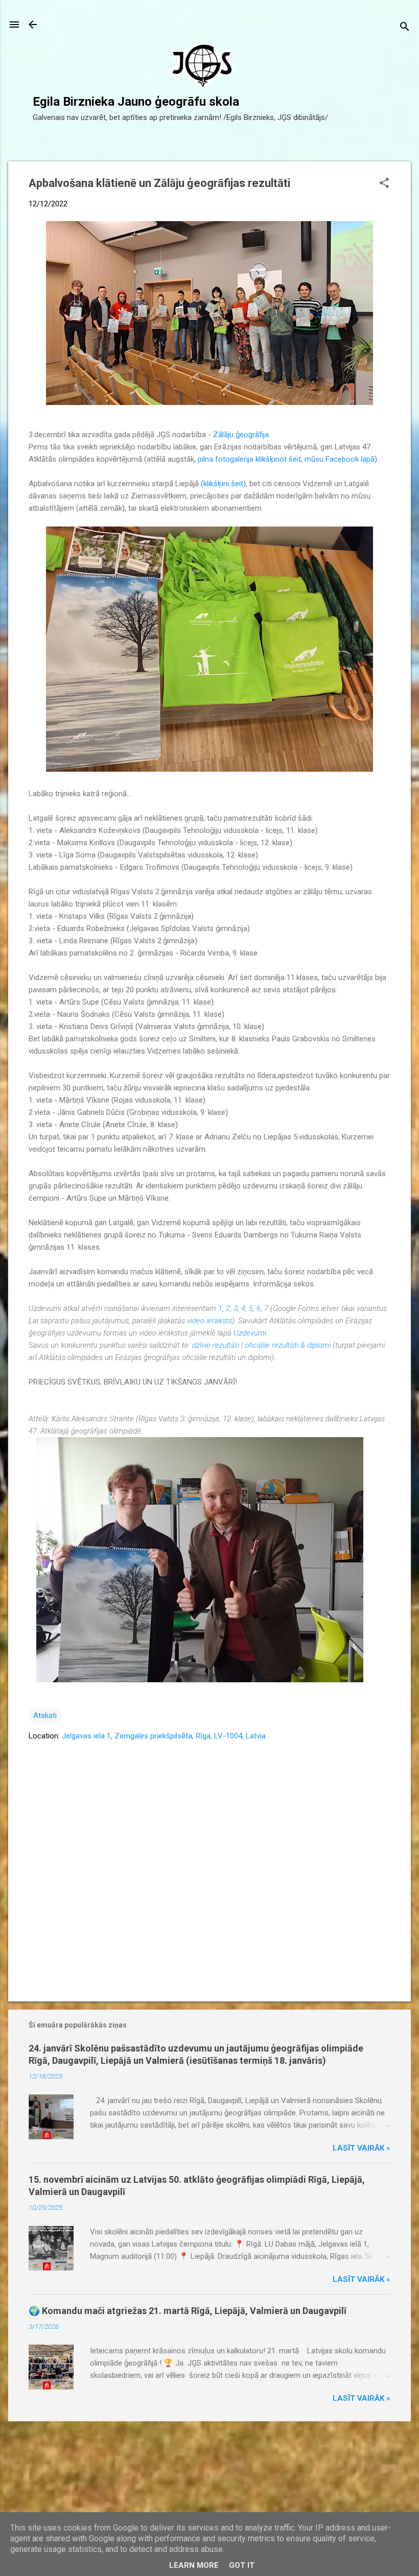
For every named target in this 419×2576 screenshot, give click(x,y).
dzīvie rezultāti (216, 1345)
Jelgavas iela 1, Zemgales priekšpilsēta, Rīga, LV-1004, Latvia (164, 1736)
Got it (242, 2565)
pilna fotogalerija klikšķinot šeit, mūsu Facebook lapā (286, 459)
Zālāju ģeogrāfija (241, 435)
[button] (384, 184)
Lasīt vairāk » (362, 2148)
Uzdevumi (250, 1333)
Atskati (45, 1715)
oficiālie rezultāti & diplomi (288, 1345)
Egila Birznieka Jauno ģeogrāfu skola (136, 102)
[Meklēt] (405, 28)
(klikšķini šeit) (223, 484)
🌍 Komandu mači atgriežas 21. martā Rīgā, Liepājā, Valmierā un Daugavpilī (188, 2311)
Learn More (194, 2565)
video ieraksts (209, 1321)
